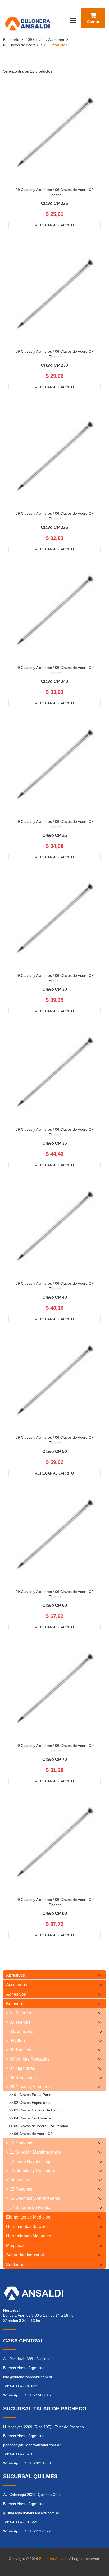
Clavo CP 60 (55, 1606)
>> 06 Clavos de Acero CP (31, 2134)
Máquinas (15, 2246)
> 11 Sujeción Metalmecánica (34, 2152)
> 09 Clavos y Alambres (28, 2087)
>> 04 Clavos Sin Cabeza (30, 2118)
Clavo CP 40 (55, 1297)
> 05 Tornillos (19, 2050)
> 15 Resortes (19, 2189)
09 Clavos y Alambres (46, 40)
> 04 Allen (15, 2041)
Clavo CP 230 (54, 365)
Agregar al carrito (54, 225)
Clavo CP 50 (55, 1452)
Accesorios (17, 1985)
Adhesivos (16, 1994)
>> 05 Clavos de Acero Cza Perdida (38, 2126)
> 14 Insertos (18, 2180)
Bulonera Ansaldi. (54, 2559)
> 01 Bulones (19, 2013)
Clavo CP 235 (54, 528)
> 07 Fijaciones (21, 2068)
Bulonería (11, 40)
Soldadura (16, 2265)
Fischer (55, 195)
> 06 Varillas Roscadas (28, 2059)
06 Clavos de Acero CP (22, 45)
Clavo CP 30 (55, 989)
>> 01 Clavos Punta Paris (30, 2095)
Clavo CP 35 (55, 1143)
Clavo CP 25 (55, 835)
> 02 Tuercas (18, 2022)
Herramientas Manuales (29, 2236)
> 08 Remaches (21, 2078)
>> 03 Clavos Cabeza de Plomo (35, 2110)
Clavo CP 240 (54, 682)
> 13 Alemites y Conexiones (32, 2171)
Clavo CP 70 (55, 1760)
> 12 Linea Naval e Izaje (29, 2161)
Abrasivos (15, 1975)
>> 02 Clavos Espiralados (30, 2103)
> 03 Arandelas (20, 2031)
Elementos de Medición (28, 2217)
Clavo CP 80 (55, 1913)
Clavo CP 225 (54, 204)
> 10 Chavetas (20, 2143)
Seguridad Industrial (25, 2255)
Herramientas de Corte (27, 2227)
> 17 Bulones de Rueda (28, 2208)
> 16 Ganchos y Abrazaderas (33, 2198)
